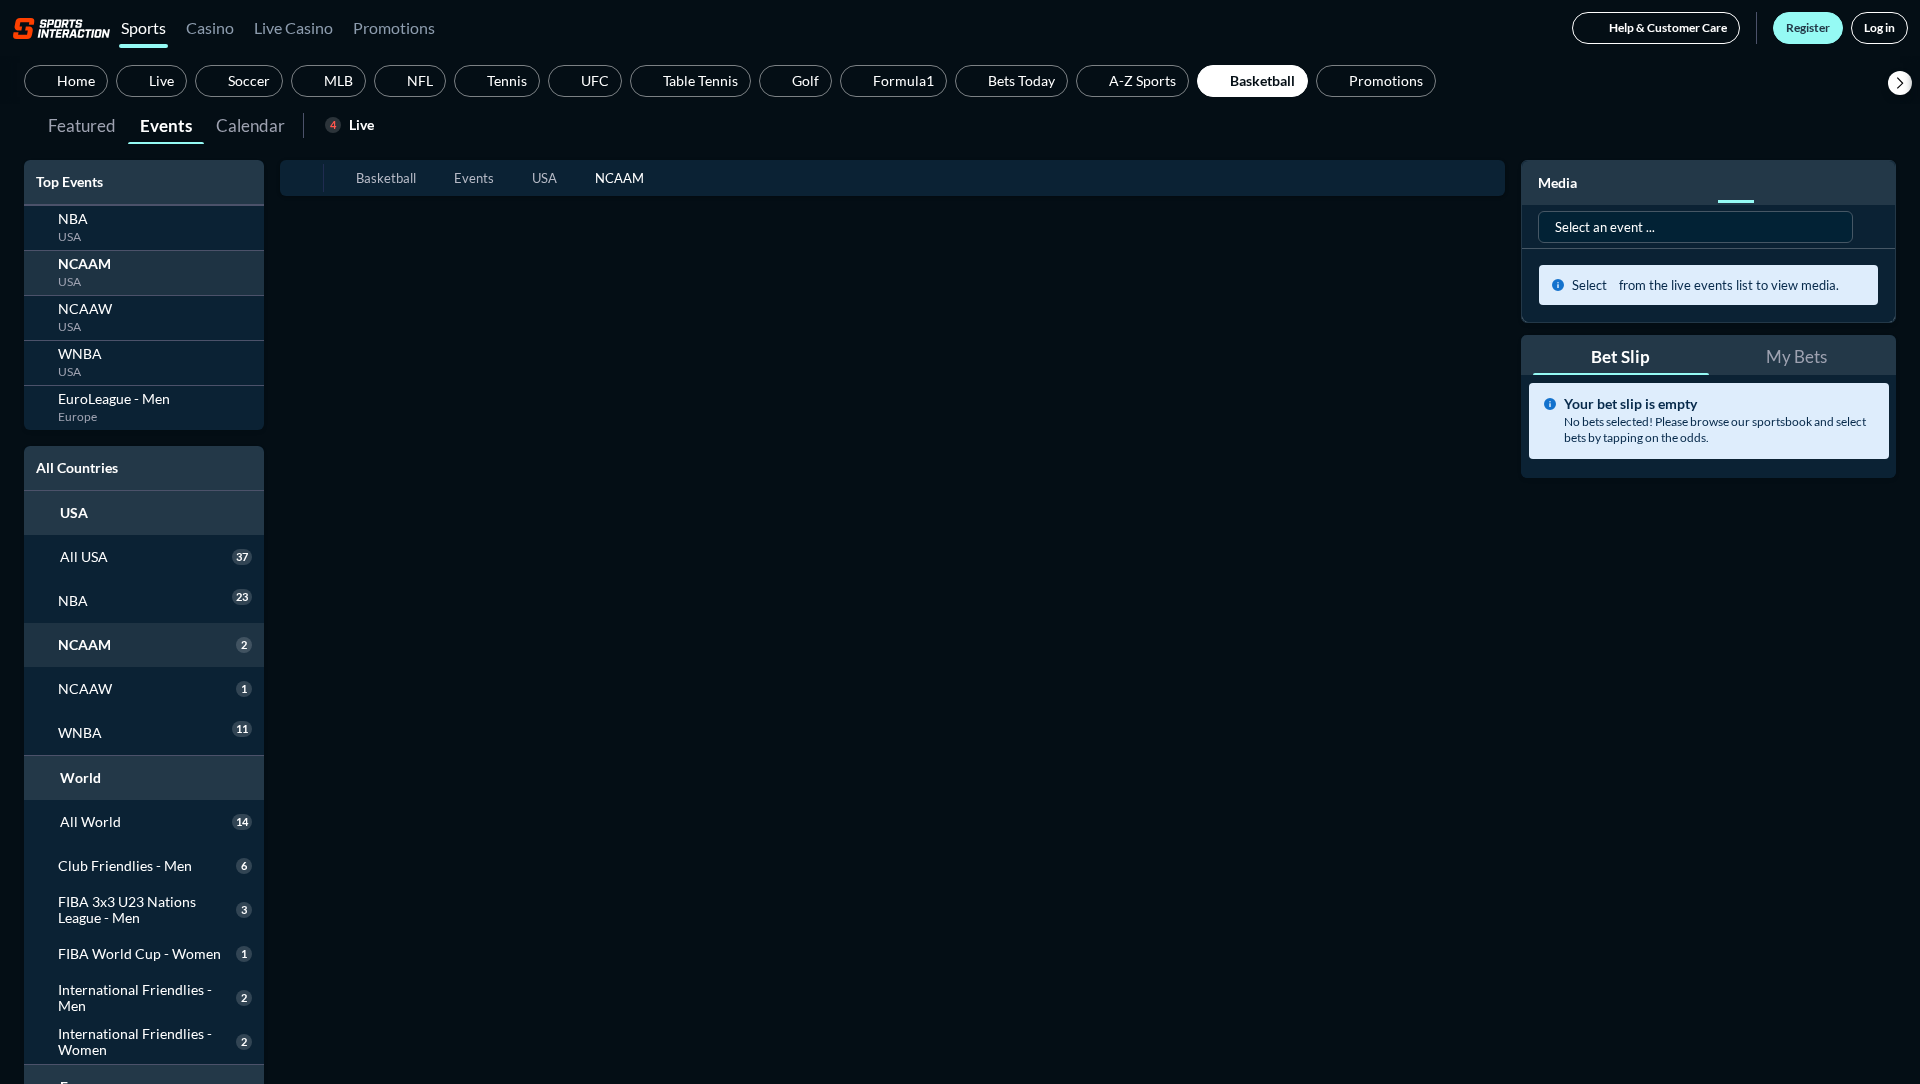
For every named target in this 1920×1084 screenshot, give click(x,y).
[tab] (82, 124)
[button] (1900, 83)
